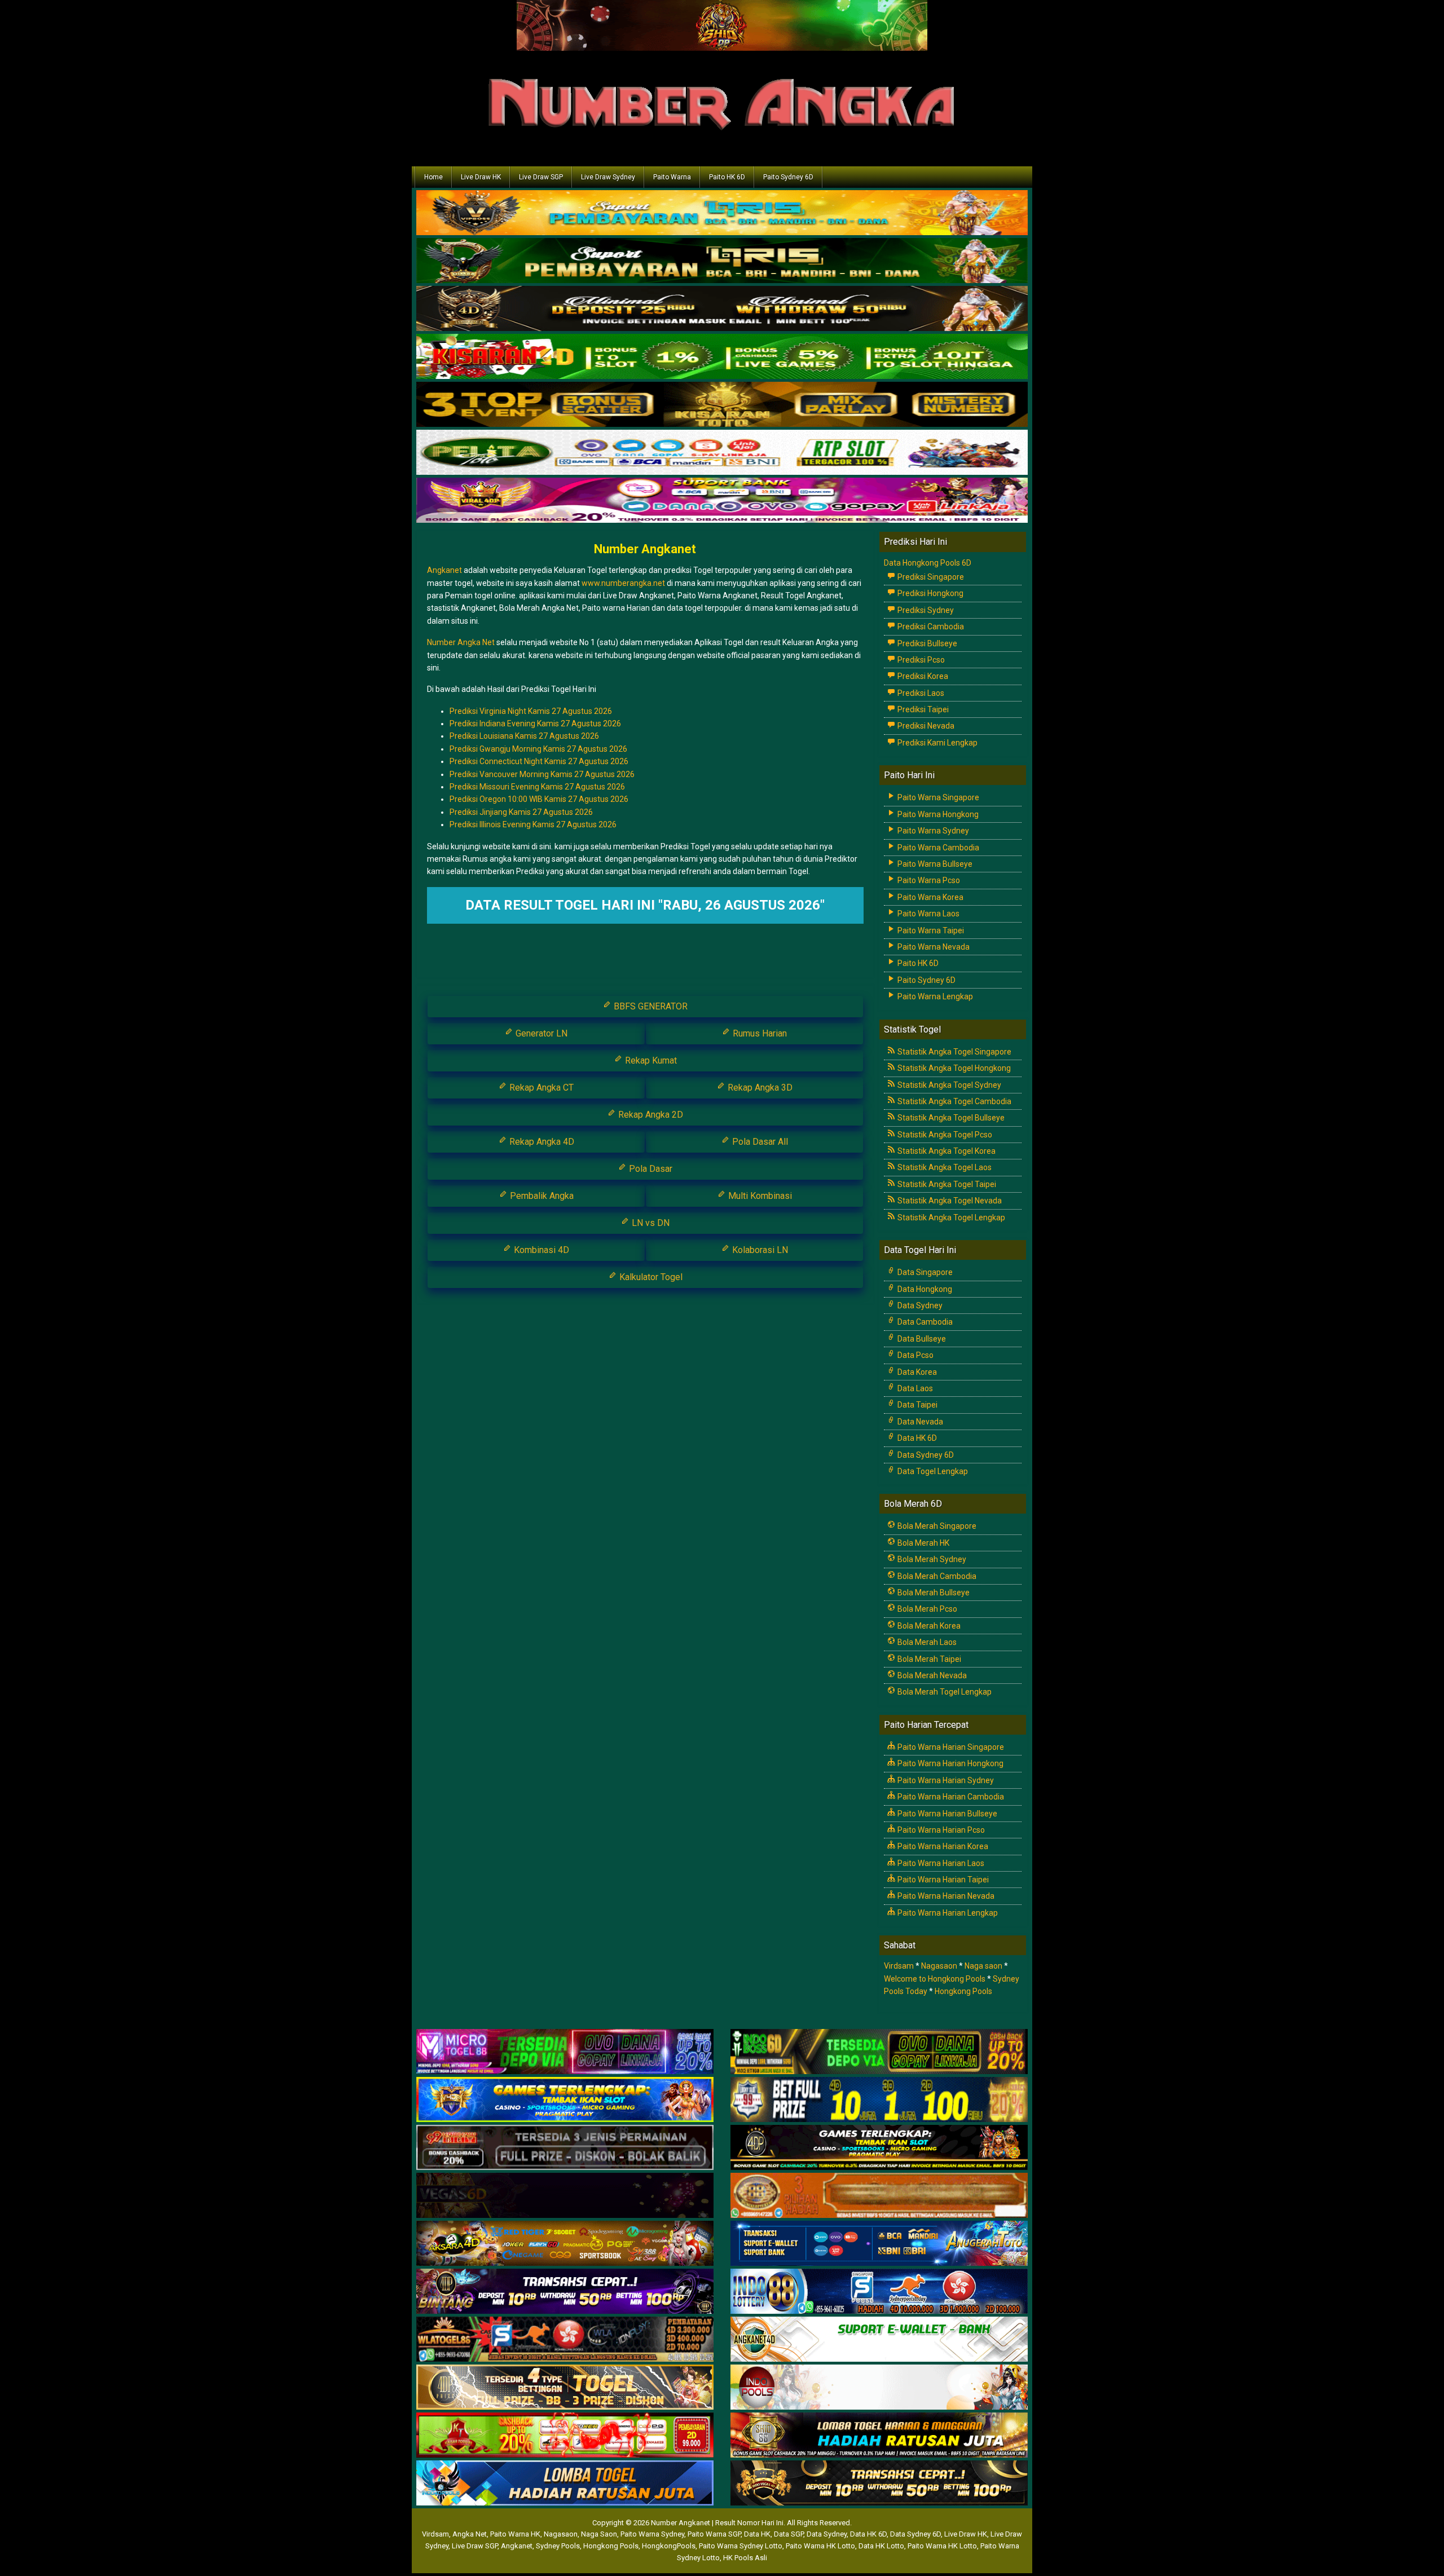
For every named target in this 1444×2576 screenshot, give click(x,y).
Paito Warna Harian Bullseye (946, 1814)
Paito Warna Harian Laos (940, 1863)
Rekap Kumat (650, 1060)
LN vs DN (650, 1223)
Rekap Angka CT (540, 1088)
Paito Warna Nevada (933, 947)
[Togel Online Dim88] (722, 262)
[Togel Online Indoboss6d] (879, 2052)
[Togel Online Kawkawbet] (565, 2148)
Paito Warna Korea (930, 897)
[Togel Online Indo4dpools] (565, 2484)
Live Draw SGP (541, 177)
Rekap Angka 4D (541, 1142)
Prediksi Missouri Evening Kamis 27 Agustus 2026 (537, 787)
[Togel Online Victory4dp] (565, 2100)
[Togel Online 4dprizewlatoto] (565, 2388)
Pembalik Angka (541, 1196)
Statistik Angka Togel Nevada (949, 1201)
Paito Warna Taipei (930, 930)
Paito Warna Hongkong (937, 814)
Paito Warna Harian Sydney (945, 1780)
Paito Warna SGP (714, 2534)
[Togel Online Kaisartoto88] (565, 2436)
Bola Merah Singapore (936, 1526)
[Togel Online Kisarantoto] (722, 405)
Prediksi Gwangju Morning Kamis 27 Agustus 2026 (538, 749)
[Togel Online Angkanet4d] (879, 2340)
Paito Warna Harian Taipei (942, 1880)
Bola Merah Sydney (931, 1559)
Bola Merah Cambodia (936, 1576)
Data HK (757, 2534)
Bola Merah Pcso (926, 1609)
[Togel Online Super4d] (722, 310)
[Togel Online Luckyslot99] (879, 2100)
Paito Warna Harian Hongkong (950, 1763)
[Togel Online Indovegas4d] (879, 2484)
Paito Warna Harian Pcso (940, 1830)
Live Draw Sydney (608, 177)
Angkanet (444, 570)
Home (433, 177)
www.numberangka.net (623, 583)
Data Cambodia (924, 1322)
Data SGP (789, 2534)
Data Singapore (924, 1272)
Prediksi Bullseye (926, 643)
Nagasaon (939, 1966)
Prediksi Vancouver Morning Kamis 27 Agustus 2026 (542, 774)
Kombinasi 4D (540, 1250)
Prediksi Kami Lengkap (937, 743)
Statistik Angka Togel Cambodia (954, 1101)
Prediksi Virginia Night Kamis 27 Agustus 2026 (531, 711)
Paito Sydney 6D (788, 177)
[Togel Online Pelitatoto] (722, 453)
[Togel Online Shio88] (879, 2436)
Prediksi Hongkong (930, 593)
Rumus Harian (759, 1033)
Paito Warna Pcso (928, 880)
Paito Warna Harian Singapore (950, 1747)
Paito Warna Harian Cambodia (950, 1797)
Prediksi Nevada (925, 726)
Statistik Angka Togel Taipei (946, 1184)
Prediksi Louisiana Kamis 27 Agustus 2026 (524, 736)
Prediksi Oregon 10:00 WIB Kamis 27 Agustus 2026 (539, 799)
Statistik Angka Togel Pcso (944, 1135)
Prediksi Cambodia (930, 627)
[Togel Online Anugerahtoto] (879, 2244)
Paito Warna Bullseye (934, 864)
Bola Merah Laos (926, 1642)
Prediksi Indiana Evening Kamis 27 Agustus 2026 (535, 724)
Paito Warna (672, 177)
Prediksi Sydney (925, 610)
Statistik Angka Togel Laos (944, 1167)
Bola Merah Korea (928, 1626)
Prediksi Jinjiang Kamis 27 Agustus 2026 (521, 812)
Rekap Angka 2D (650, 1115)
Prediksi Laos (920, 693)
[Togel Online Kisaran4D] (722, 358)
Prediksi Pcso (920, 660)
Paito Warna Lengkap (934, 996)
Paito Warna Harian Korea (942, 1846)
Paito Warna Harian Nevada (945, 1896)
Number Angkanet (645, 549)
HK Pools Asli (745, 2558)
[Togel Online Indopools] (879, 2388)
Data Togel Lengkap (932, 1471)
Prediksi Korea (922, 676)
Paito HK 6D (727, 177)
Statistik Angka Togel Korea (946, 1151)
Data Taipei (917, 1405)
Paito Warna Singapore (937, 797)
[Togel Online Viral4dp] (722, 501)
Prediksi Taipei (922, 709)
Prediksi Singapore (930, 577)
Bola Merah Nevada (931, 1675)
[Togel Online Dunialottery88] (879, 2196)
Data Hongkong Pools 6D (928, 563)
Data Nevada (919, 1422)
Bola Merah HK (923, 1543)
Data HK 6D (916, 1438)
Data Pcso (915, 1355)
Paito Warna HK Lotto (820, 2546)
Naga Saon (599, 2534)
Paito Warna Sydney (932, 831)
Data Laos (914, 1388)
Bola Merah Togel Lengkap (944, 1692)
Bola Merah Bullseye (933, 1593)
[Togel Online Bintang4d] (565, 2292)
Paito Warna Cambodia (937, 848)
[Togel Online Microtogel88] (565, 2052)
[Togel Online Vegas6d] (565, 2196)
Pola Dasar (650, 1169)
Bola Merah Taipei (928, 1659)
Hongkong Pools (963, 1991)
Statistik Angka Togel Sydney (948, 1085)
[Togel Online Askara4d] (565, 2244)
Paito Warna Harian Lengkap (947, 1913)
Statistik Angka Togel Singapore (954, 1052)
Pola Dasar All (759, 1142)
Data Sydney (919, 1305)
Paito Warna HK (515, 2534)
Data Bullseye (921, 1339)
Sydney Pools (558, 2546)
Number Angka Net (461, 642)
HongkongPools (669, 2546)
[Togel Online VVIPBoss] (722, 214)
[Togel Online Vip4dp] (879, 2148)
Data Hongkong (924, 1289)
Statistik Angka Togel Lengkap (950, 1218)
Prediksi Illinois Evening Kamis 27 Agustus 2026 (533, 824)
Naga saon (983, 1966)
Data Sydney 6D (925, 1455)
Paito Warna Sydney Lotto (741, 2546)
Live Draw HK (481, 177)
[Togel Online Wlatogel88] (565, 2340)
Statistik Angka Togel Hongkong (953, 1068)
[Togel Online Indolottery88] (879, 2292)
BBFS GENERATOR (650, 1006)
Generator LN (540, 1033)
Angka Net (470, 2534)
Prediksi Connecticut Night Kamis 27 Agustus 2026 (539, 761)
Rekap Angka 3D (759, 1088)
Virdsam (899, 1966)
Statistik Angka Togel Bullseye (950, 1118)
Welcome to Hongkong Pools (935, 1979)
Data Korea (916, 1372)
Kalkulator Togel (650, 1277)
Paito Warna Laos (928, 914)
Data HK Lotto (881, 2546)
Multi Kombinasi (759, 1196)
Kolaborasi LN (759, 1250)
